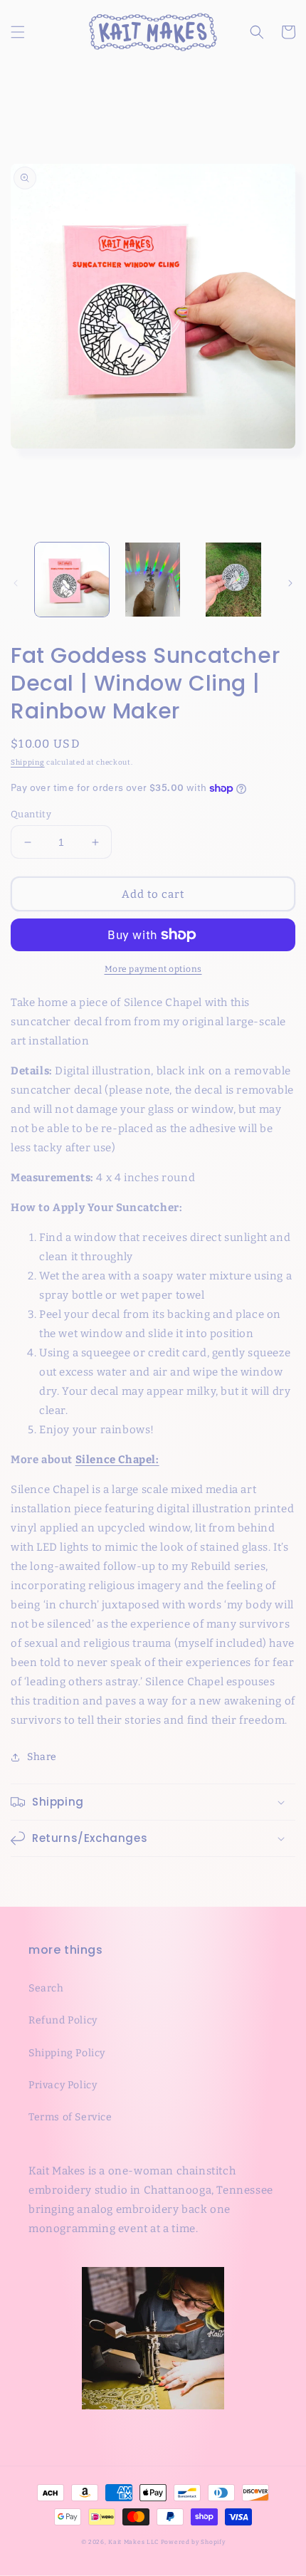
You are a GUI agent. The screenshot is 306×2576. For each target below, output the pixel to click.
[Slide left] (16, 583)
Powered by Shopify (193, 2542)
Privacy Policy (63, 2085)
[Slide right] (290, 583)
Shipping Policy (67, 2053)
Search (46, 1988)
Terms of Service (70, 2117)
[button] (18, 32)
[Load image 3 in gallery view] (233, 580)
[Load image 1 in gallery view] (72, 580)
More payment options (153, 969)
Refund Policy (63, 2020)
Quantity (31, 814)
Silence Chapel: (117, 1460)
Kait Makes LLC (133, 2542)
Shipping (28, 763)
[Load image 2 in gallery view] (153, 580)
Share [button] (42, 1757)
